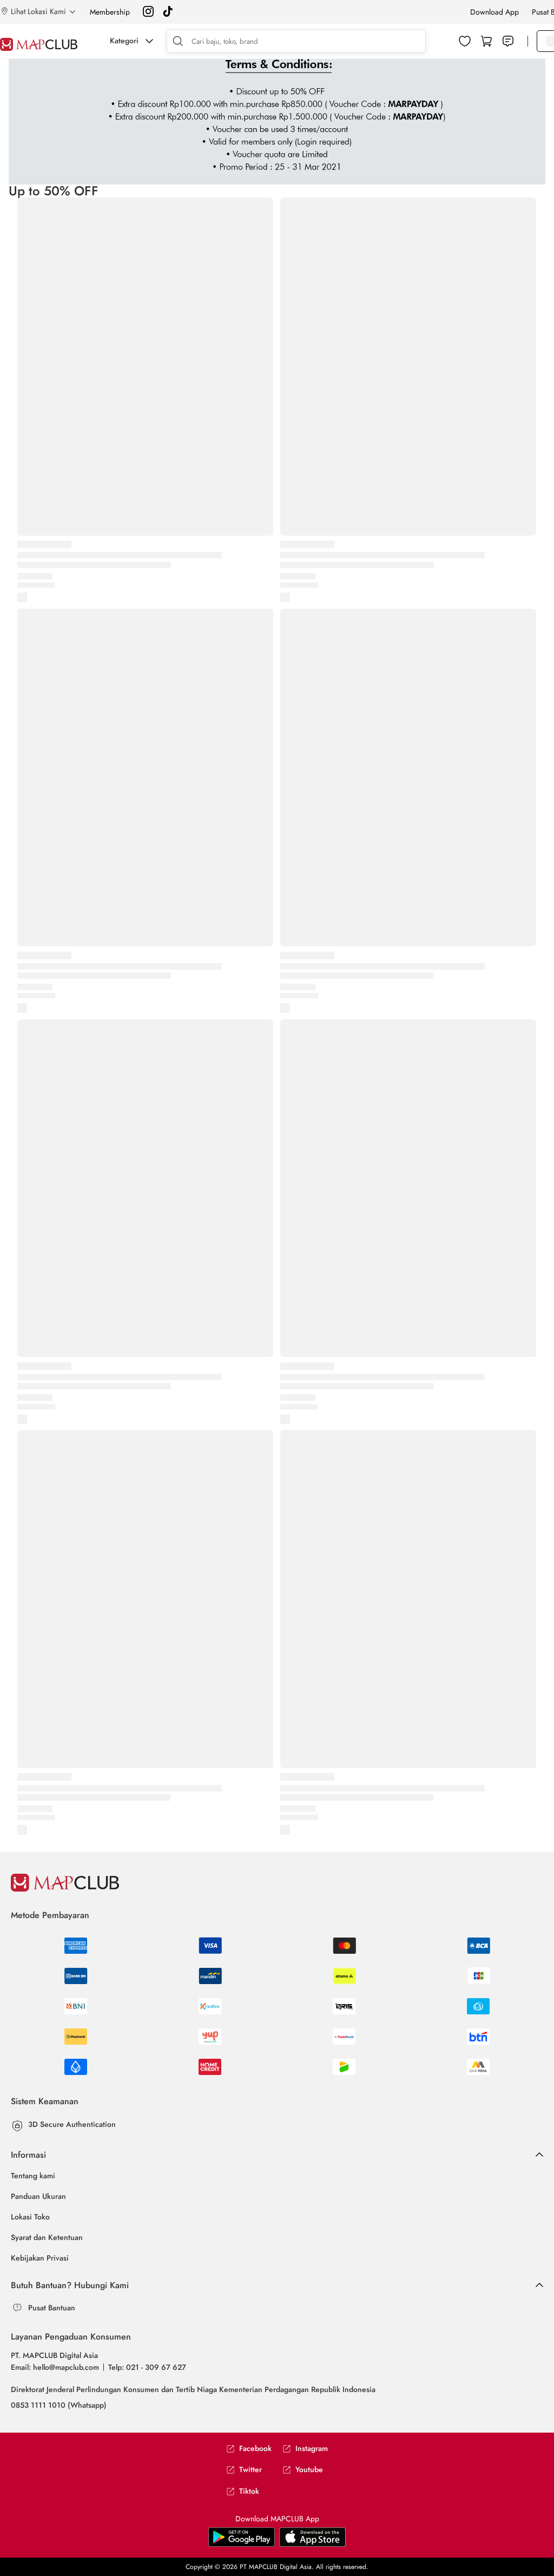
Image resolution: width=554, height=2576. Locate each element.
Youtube (309, 2470)
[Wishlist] (465, 41)
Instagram (312, 2449)
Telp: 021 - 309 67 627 (147, 2367)
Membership (110, 12)
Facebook (255, 2449)
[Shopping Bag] (486, 41)
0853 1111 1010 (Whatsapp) (59, 2405)
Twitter (250, 2470)
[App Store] (242, 2545)
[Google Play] (312, 2545)
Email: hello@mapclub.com (55, 2367)
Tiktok (249, 2491)
